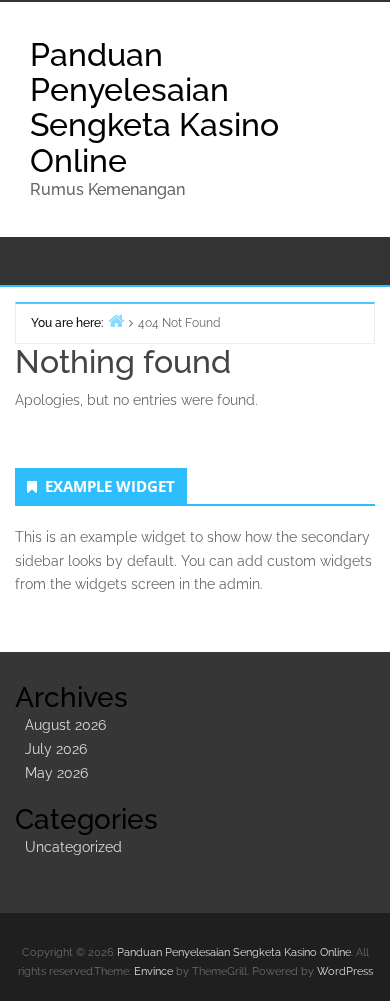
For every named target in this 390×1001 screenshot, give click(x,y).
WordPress (345, 971)
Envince (153, 971)
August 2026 (65, 725)
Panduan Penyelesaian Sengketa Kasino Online (154, 107)
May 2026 (56, 773)
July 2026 (56, 749)
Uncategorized (73, 847)
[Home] (116, 320)
